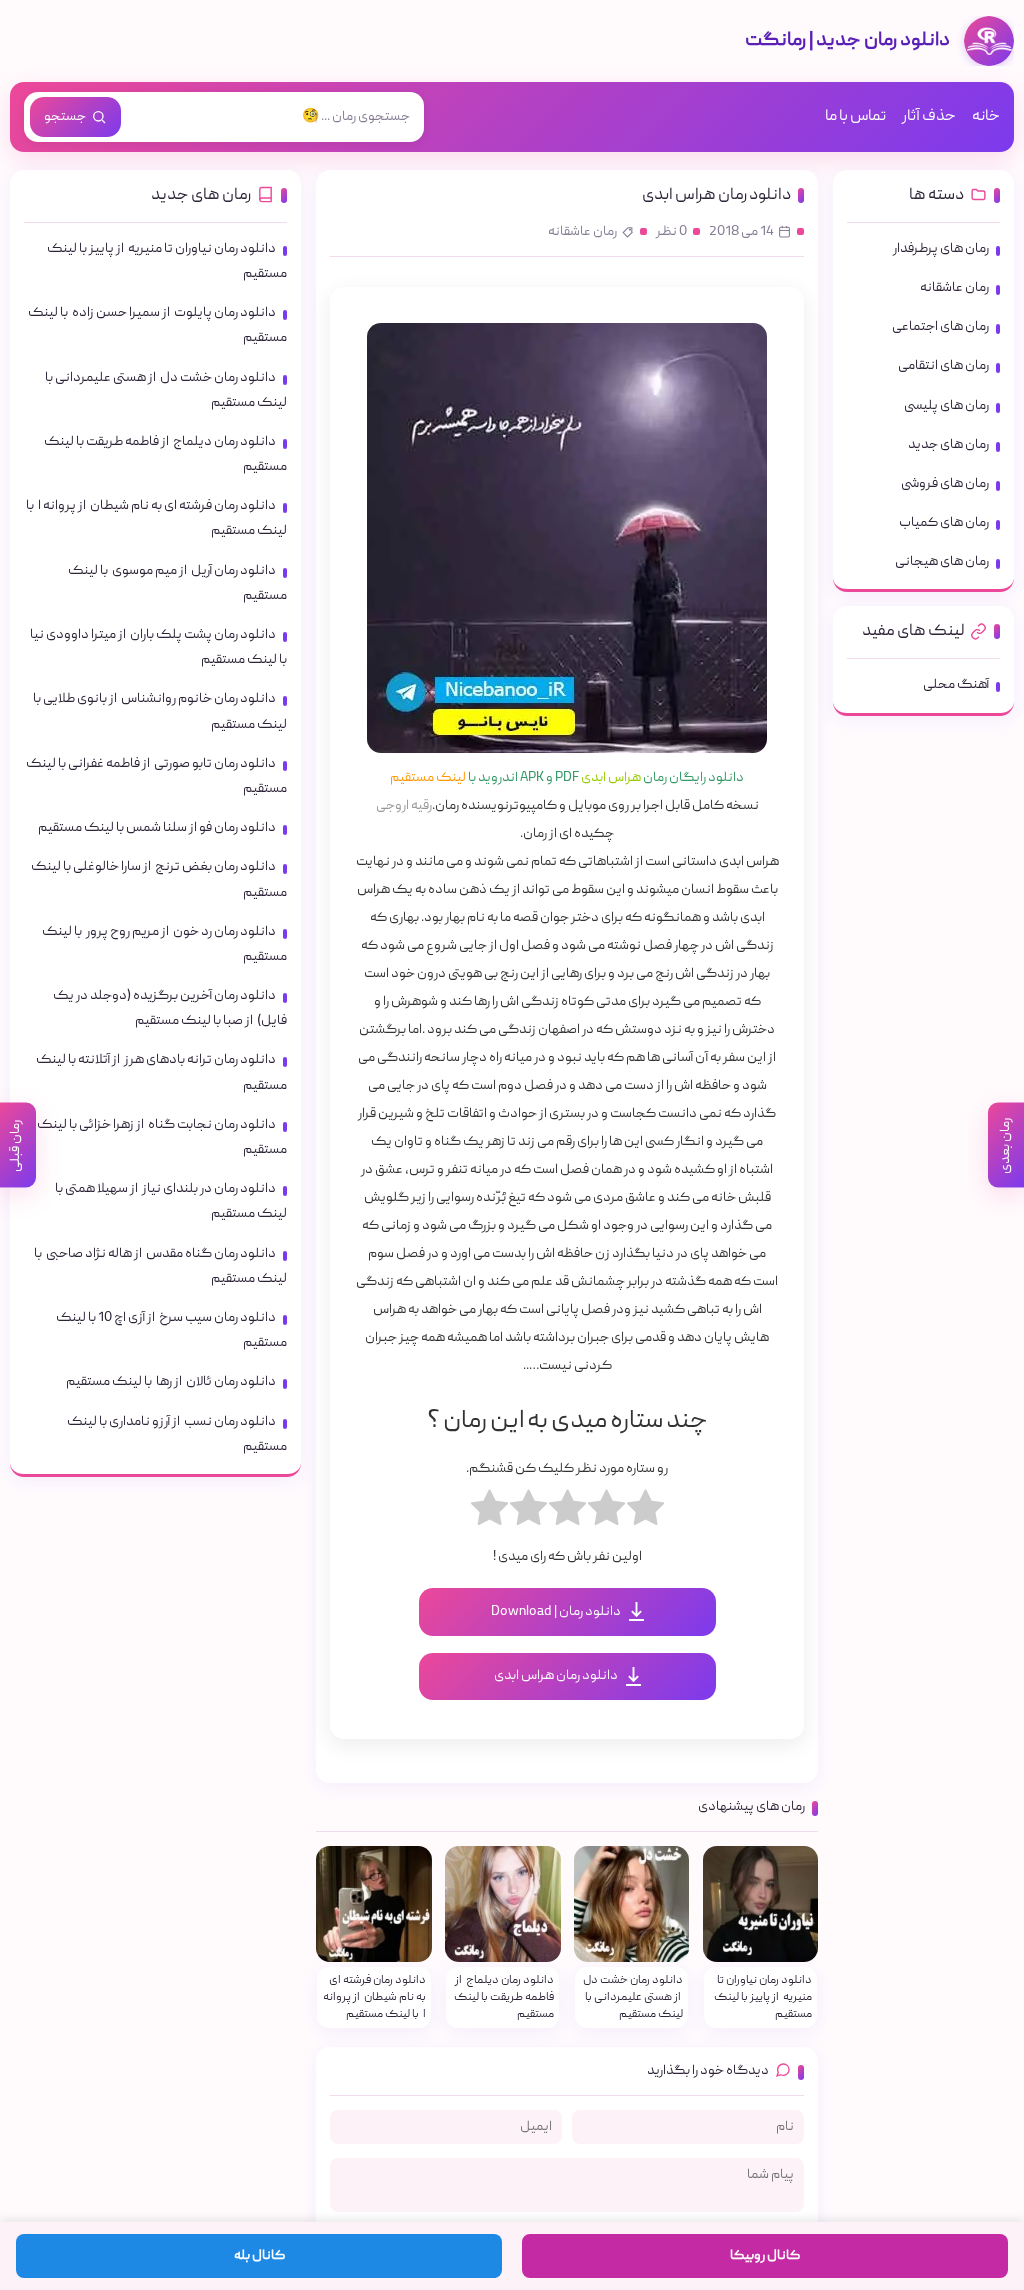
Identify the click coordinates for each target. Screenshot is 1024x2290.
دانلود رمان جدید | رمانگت (847, 41)
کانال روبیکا (765, 2256)
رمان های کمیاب (944, 523)
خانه (986, 117)
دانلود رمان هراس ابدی (716, 196)
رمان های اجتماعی (940, 327)
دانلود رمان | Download (556, 1612)
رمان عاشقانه (582, 232)
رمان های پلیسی (946, 406)
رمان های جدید (948, 445)
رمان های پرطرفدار (941, 249)
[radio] (645, 1513)
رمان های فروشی (945, 484)
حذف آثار (929, 117)
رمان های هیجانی (942, 562)
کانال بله (259, 2256)
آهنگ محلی (956, 685)
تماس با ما (855, 117)
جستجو (65, 117)
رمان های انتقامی (943, 366)
